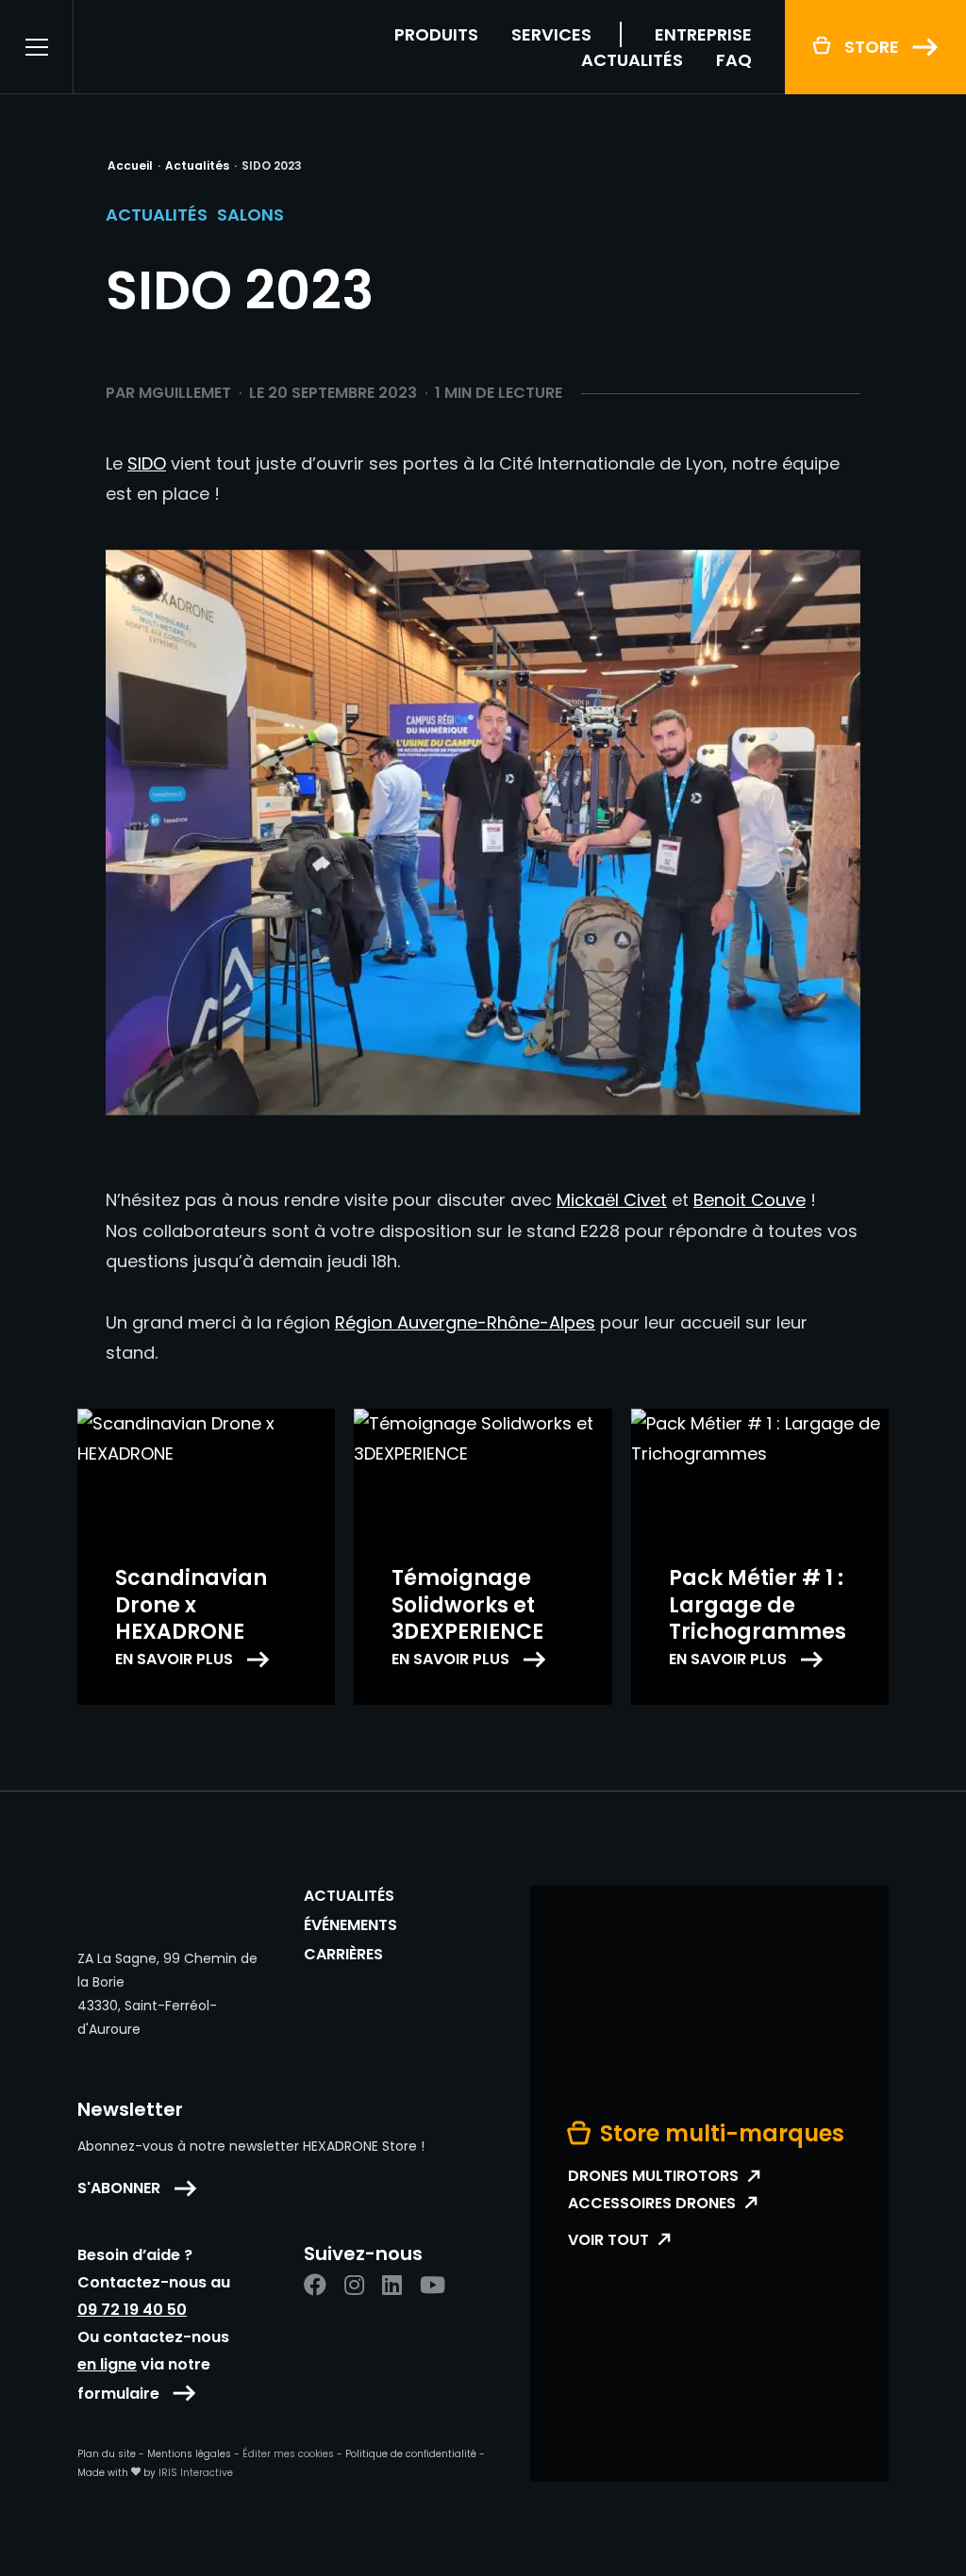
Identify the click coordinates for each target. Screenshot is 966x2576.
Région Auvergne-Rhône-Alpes (465, 1322)
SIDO (147, 463)
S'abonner (119, 2188)
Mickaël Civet (612, 1200)
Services (551, 34)
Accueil (130, 165)
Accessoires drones (652, 2204)
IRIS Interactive (196, 2473)
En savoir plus (174, 1660)
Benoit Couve (749, 1200)
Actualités (632, 60)
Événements (350, 1925)
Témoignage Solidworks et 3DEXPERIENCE (467, 1605)
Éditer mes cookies (288, 2454)
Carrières (343, 1955)
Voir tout (608, 2240)
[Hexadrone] (195, 47)
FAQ (734, 60)
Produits (436, 34)
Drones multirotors (653, 2176)
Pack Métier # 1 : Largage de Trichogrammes (758, 1605)
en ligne (107, 2364)
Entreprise (703, 34)
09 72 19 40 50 (132, 2310)
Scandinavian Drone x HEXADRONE (191, 1605)
